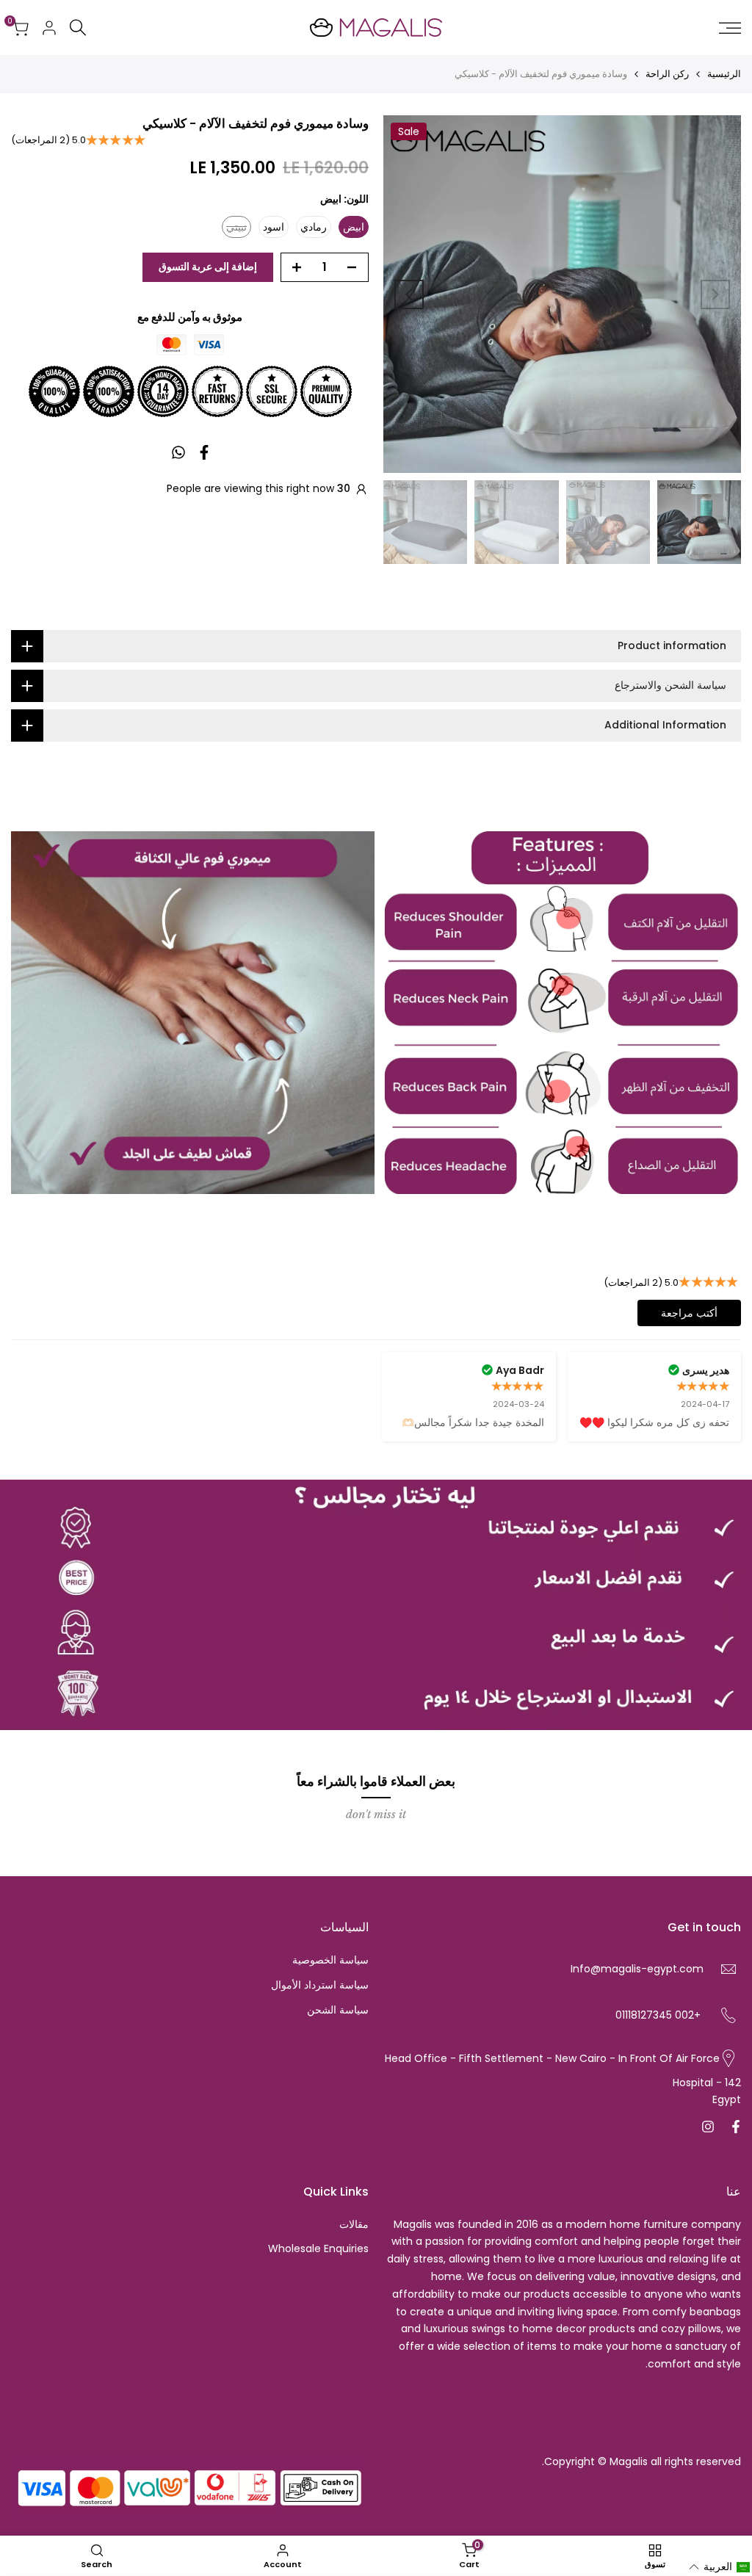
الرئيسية (724, 74)
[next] (409, 294)
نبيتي (234, 229)
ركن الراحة (667, 74)
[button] (720, 2567)
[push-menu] (730, 28)
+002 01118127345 (658, 2015)
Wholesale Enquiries (318, 2248)
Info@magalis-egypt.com (637, 1969)
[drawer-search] (78, 28)
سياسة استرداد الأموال (320, 1985)
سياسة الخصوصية (330, 1960)
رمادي (314, 227)
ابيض (354, 227)
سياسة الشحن (338, 2010)
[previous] (715, 294)
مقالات (354, 2224)
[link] (560, 1013)
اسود (274, 227)
